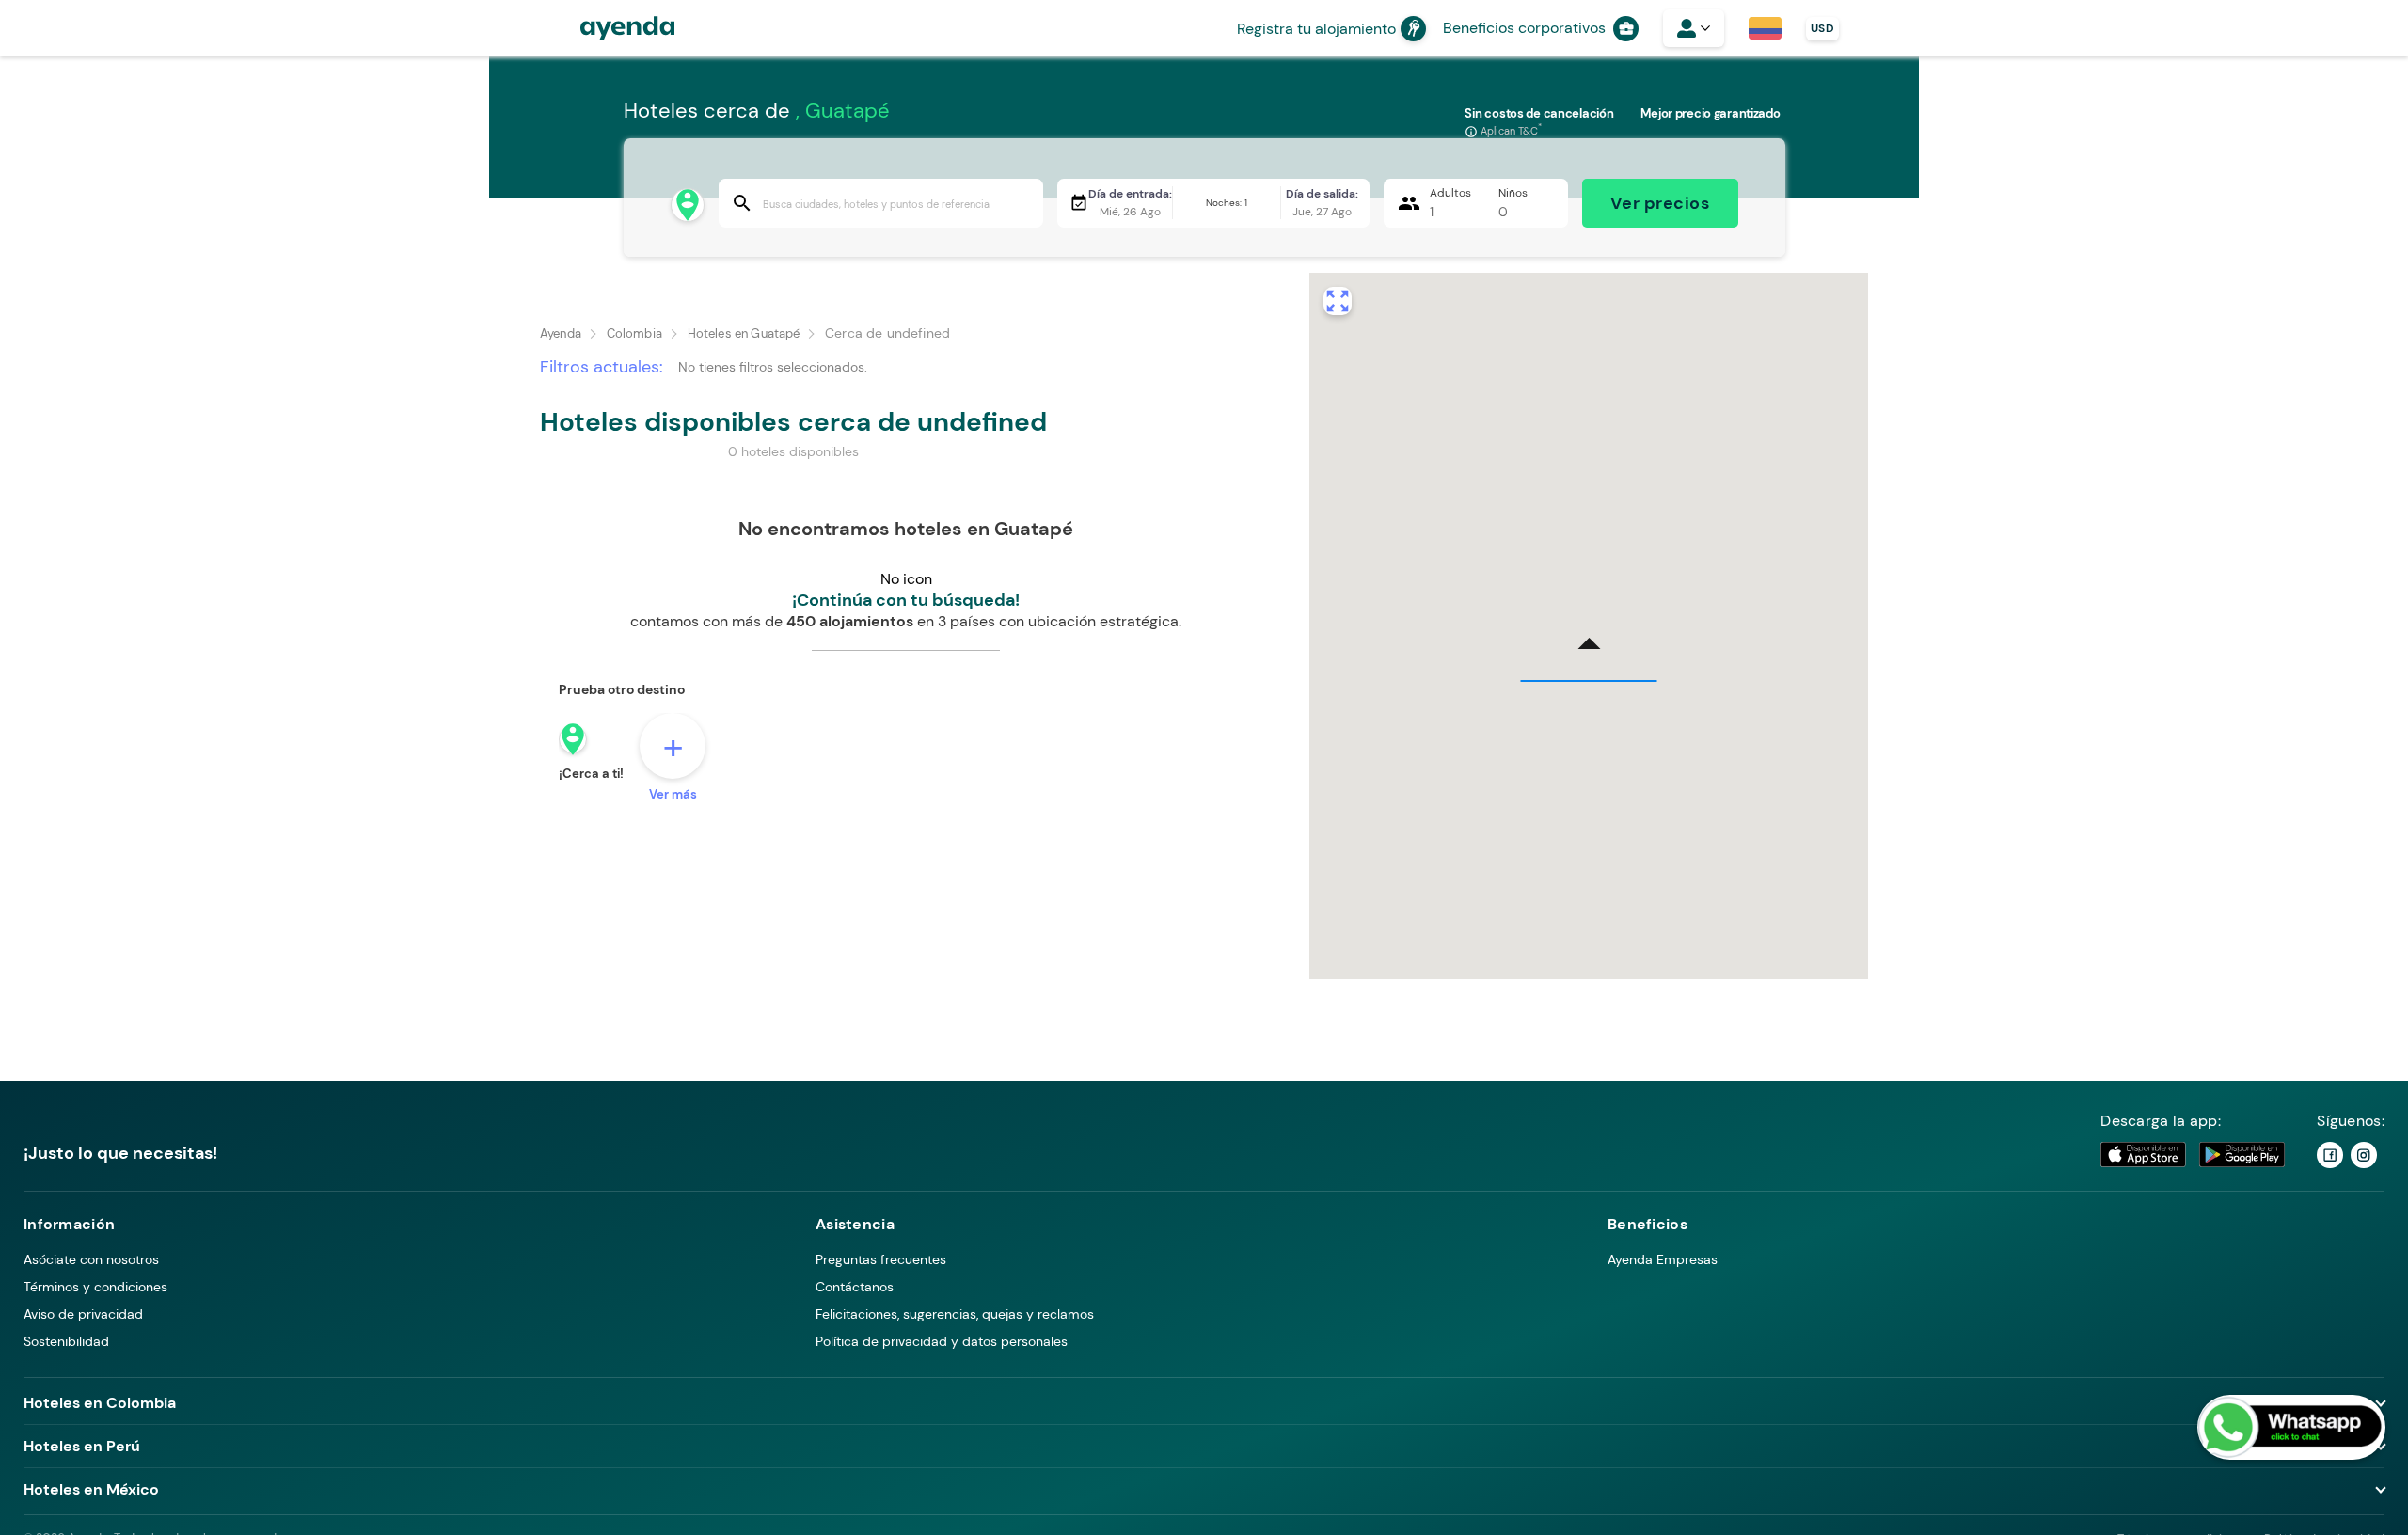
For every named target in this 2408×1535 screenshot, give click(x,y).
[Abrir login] (1694, 28)
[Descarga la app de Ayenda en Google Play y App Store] (2194, 1155)
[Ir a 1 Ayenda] (2330, 1155)
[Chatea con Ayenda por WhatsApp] (2291, 1427)
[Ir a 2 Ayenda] (2364, 1155)
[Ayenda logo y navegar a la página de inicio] (609, 28)
